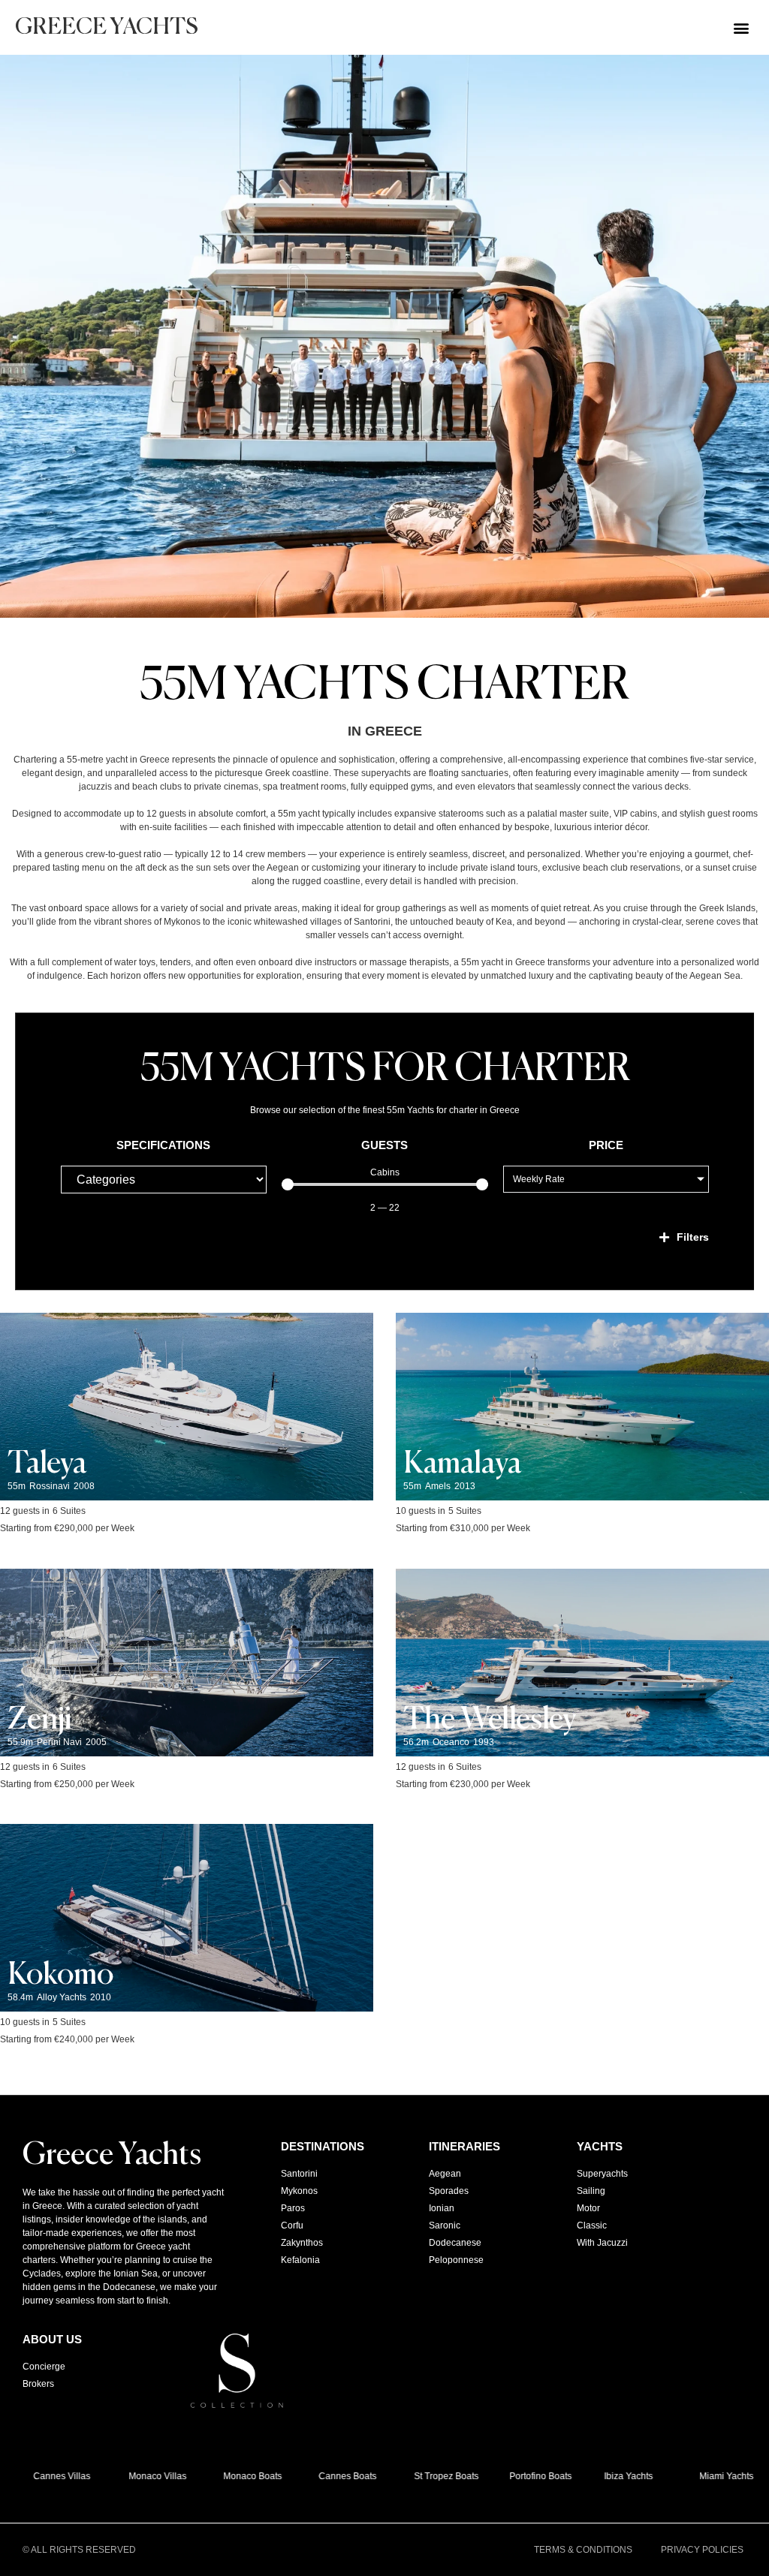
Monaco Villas (142, 2476)
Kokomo (60, 1976)
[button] (742, 27)
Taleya (47, 1464)
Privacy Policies (702, 2550)
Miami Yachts (711, 2476)
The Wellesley (490, 1720)
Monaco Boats (238, 2476)
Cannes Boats (332, 2476)
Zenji (40, 1720)
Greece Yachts (107, 28)
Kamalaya (463, 1464)
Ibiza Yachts (614, 2476)
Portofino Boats (525, 2476)
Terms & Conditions (583, 2550)
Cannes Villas (47, 2476)
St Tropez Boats (431, 2476)
